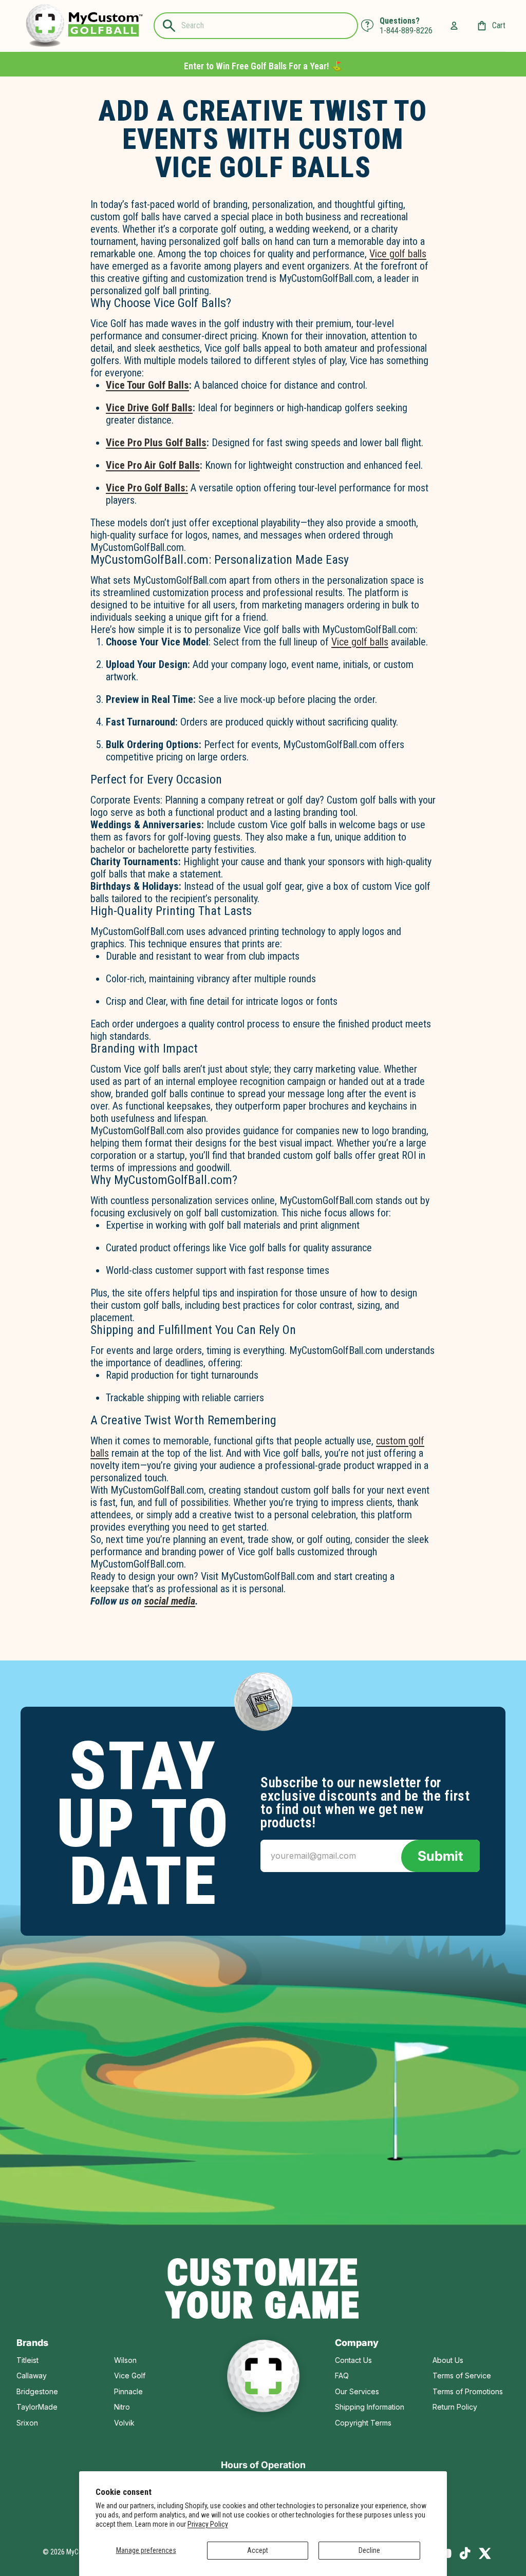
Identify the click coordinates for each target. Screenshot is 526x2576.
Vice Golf (130, 2375)
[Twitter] (485, 2553)
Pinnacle (128, 2391)
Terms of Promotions (468, 2391)
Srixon (27, 2423)
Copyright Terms (363, 2423)
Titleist (27, 2360)
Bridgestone (37, 2391)
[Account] (454, 26)
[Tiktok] (465, 2553)
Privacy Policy (208, 2524)
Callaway (32, 2375)
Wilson (125, 2360)
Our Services (357, 2391)
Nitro (122, 2407)
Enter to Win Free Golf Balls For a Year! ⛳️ (263, 66)
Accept (258, 2550)
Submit (440, 1856)
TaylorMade (37, 2407)
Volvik (124, 2423)
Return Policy (455, 2407)
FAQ (342, 2375)
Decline (369, 2550)
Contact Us (353, 2360)
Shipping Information (370, 2407)
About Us (448, 2360)
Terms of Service (462, 2375)
